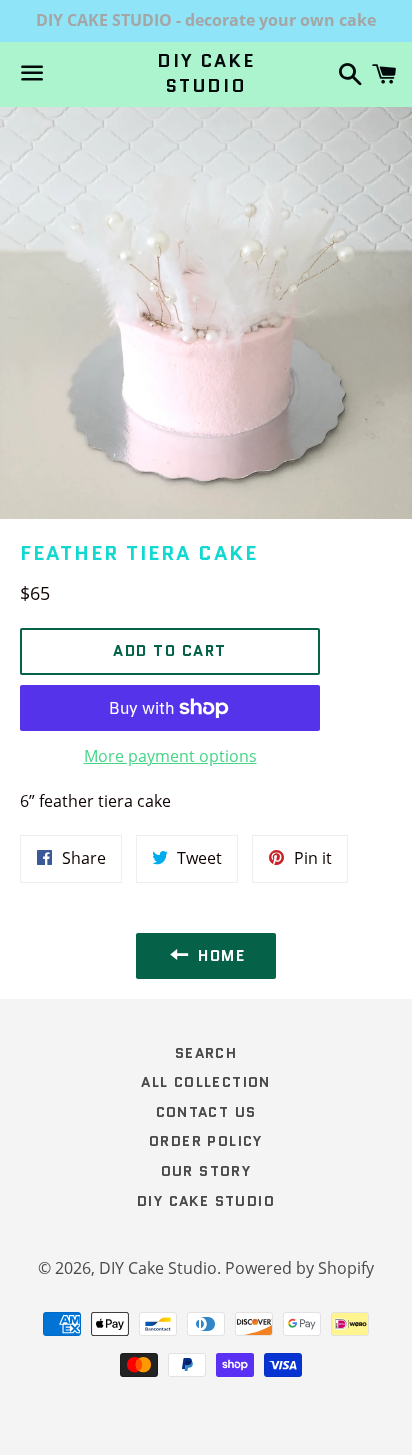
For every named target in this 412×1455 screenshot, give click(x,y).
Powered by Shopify (299, 1268)
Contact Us (206, 1112)
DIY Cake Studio (205, 74)
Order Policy (206, 1141)
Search (206, 1053)
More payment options (170, 756)
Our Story (206, 1171)
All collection (206, 1082)
